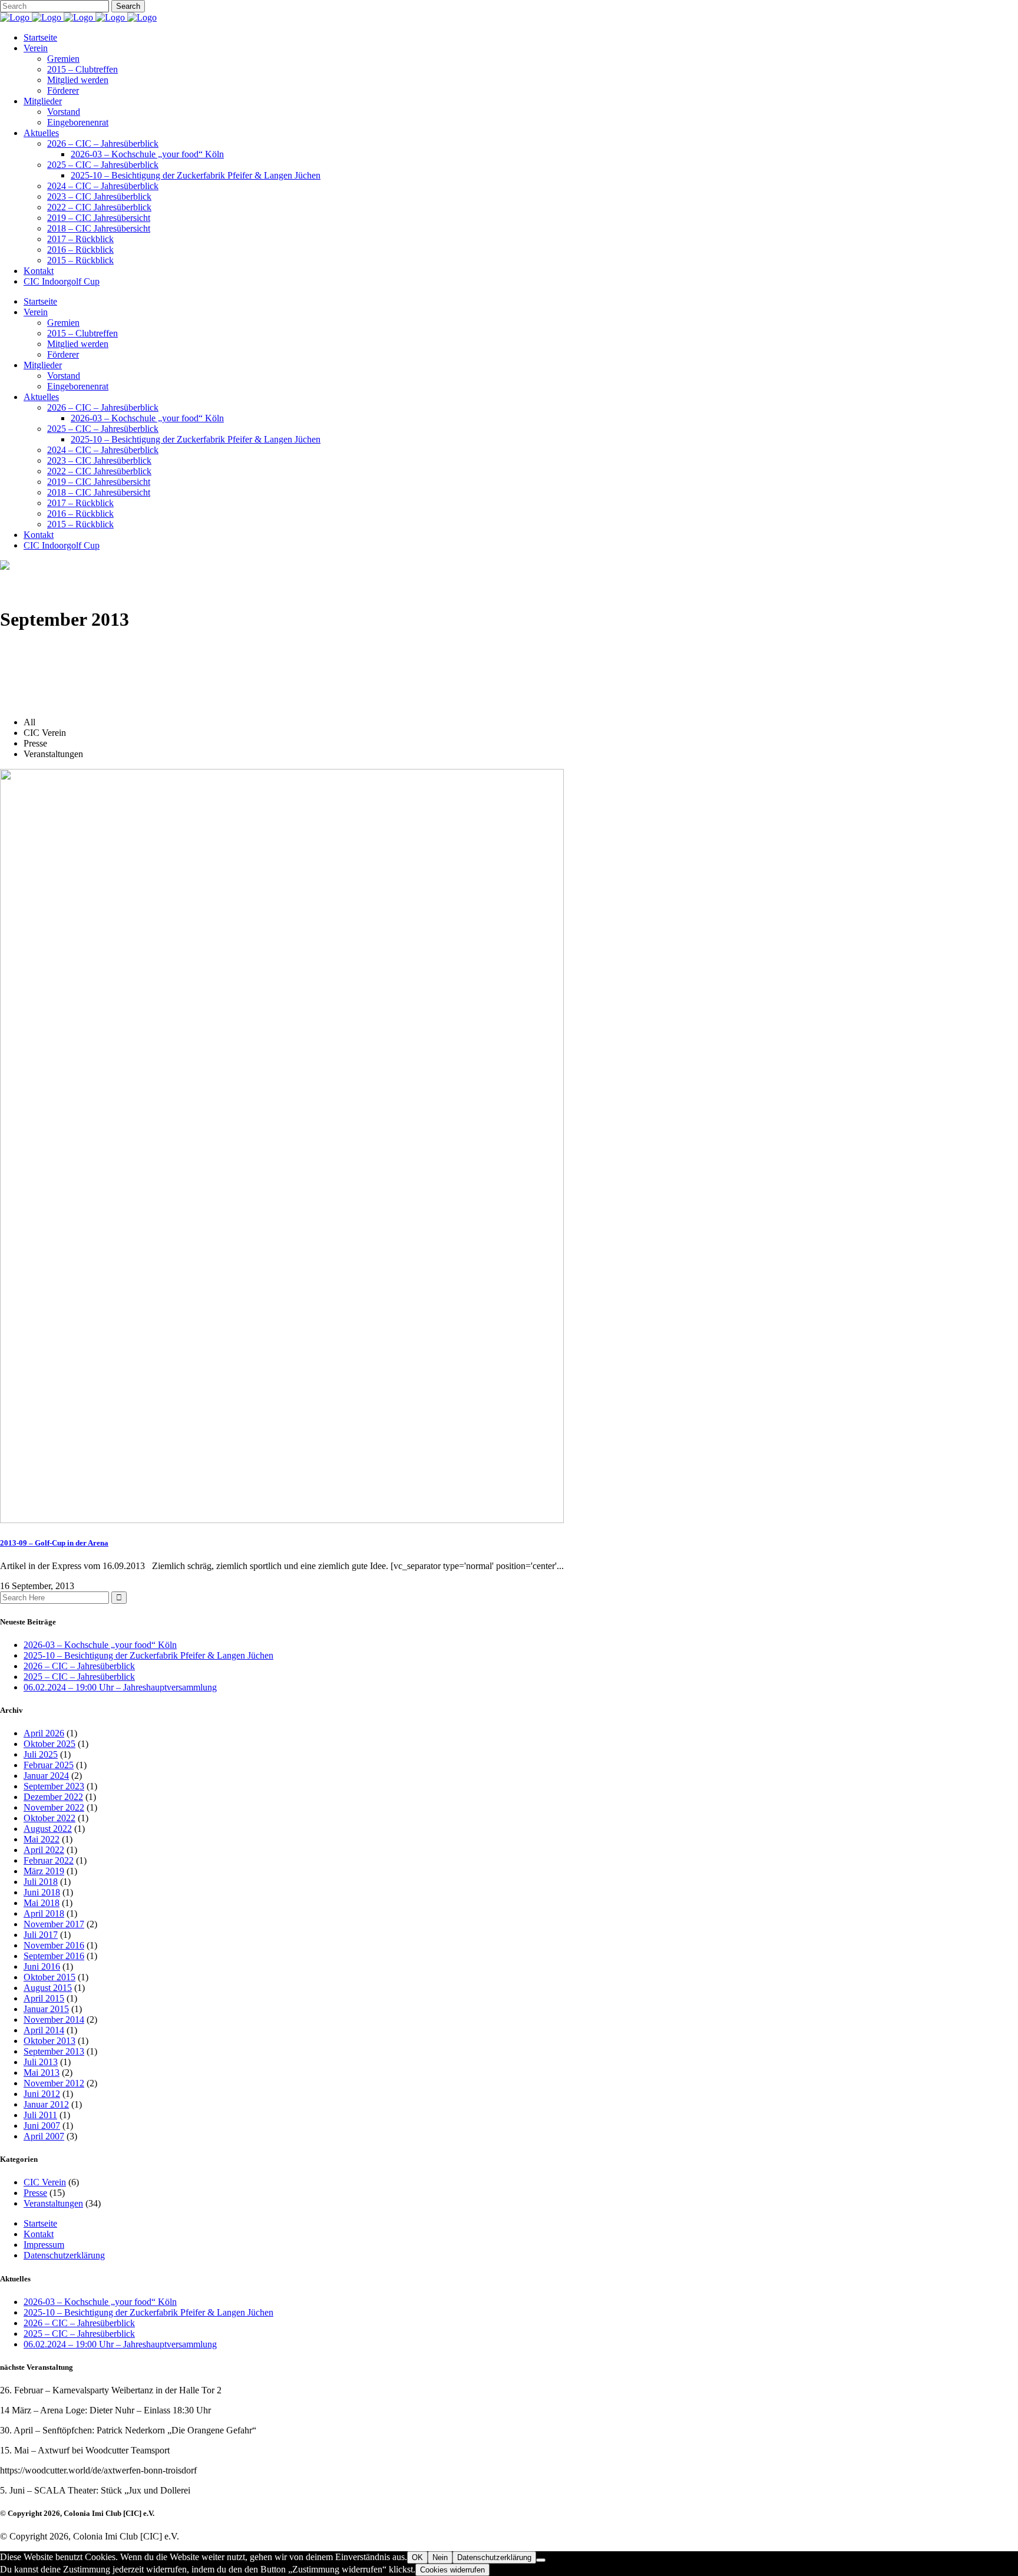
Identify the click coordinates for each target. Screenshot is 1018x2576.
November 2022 (54, 1807)
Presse (35, 2193)
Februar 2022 (49, 1860)
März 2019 (44, 1871)
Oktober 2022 (49, 1818)
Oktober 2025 (49, 1744)
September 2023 (54, 1786)
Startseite (40, 2223)
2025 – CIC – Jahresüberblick (79, 1677)
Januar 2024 (46, 1776)
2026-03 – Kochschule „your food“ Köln (100, 1645)
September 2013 (54, 2051)
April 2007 (44, 2136)
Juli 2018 (41, 1882)
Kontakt (39, 2234)
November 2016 (54, 1945)
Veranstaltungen (53, 2203)
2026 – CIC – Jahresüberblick (79, 1666)
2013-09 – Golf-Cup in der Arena (54, 1543)
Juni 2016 (42, 1966)
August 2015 (48, 1988)
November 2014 (54, 2019)
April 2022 (44, 1850)
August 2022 (48, 1829)
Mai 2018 (42, 1903)
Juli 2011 (40, 2115)
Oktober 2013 (49, 2041)
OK (417, 2557)
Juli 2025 (41, 1754)
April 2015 (44, 1998)
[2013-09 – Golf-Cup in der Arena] (282, 1520)
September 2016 (54, 1956)
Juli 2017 (41, 1935)
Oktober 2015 (49, 1977)
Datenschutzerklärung (64, 2255)
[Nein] (541, 2560)
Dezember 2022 (53, 1797)
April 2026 (44, 1733)
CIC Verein (45, 2182)
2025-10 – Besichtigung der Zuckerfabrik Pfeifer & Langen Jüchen (148, 1655)
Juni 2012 (42, 2094)
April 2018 (44, 1913)
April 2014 (44, 2030)
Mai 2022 (42, 1839)
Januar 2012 (46, 2104)
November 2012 (54, 2083)
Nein (440, 2557)
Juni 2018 (42, 1892)
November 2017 (54, 1924)
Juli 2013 (41, 2062)
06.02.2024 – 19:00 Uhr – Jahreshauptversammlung (120, 1687)
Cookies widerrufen (452, 2570)
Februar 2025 (49, 1765)
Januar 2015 (46, 2009)
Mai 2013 (42, 2073)
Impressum (44, 2245)
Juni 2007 (42, 2126)
